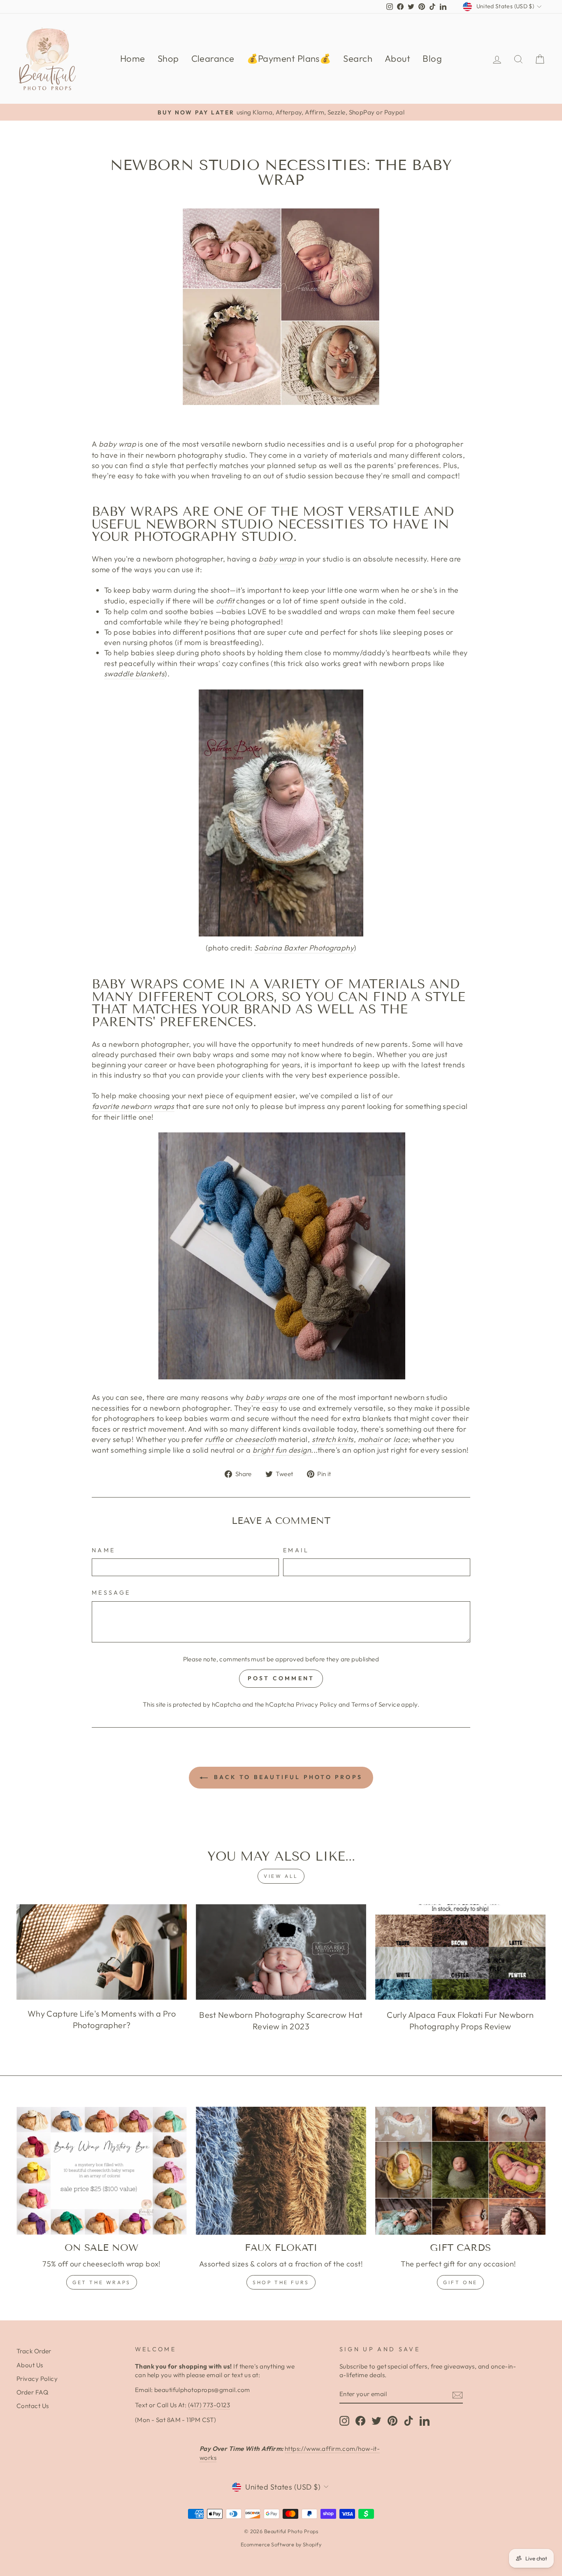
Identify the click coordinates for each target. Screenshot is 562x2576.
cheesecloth (256, 1439)
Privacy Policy (316, 1704)
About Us (30, 2365)
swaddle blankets (134, 674)
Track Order (34, 2351)
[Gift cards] (460, 2171)
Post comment (281, 1678)
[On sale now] (102, 2171)
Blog (432, 58)
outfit (225, 601)
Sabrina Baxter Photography (304, 948)
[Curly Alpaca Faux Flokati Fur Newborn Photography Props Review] (460, 1952)
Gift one (460, 2282)
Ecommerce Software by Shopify (281, 2544)
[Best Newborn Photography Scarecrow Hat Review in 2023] (281, 1952)
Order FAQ (32, 2392)
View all (281, 1876)
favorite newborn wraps (133, 1106)
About (397, 58)
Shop (168, 58)
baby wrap (117, 444)
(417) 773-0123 (209, 2405)
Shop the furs (281, 2282)
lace (401, 1439)
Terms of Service (376, 1704)
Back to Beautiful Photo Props (287, 1777)
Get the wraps (102, 2282)
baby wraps (266, 1397)
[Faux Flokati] (281, 2171)
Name (103, 1550)
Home (133, 58)
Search (358, 58)
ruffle (214, 1439)
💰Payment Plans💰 (289, 58)
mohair (370, 1439)
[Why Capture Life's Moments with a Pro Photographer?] (102, 1952)
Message (111, 1593)
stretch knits (333, 1439)
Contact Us (33, 2406)
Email (296, 1550)
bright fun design (282, 1450)
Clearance (213, 58)
